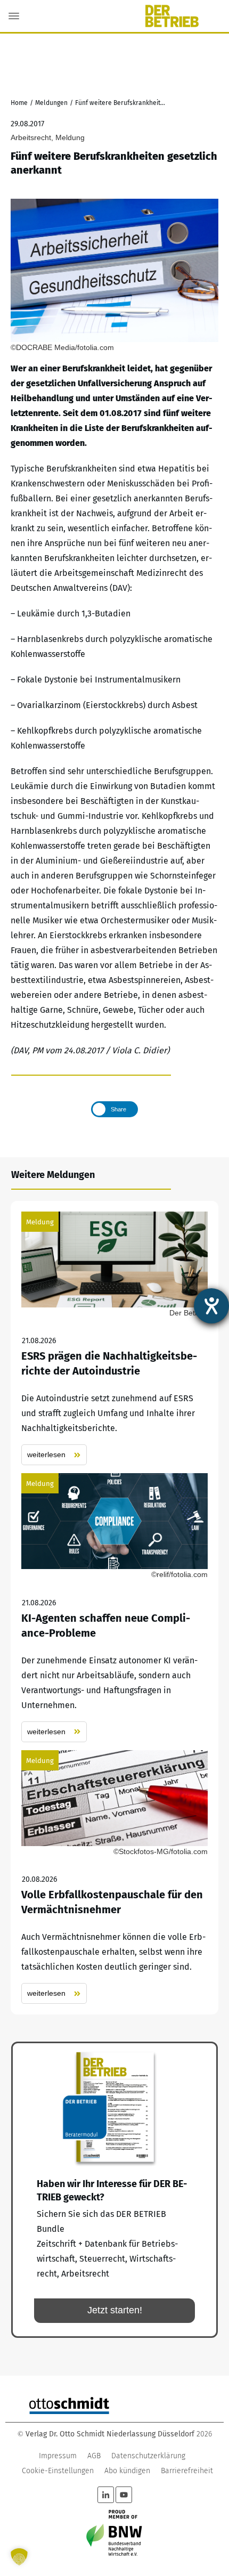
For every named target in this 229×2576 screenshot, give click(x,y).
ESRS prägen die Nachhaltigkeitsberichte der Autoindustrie (114, 1339)
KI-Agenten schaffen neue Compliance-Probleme (114, 1608)
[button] (19, 2557)
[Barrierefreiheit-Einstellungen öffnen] (211, 1306)
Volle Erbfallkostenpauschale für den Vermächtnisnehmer (114, 1877)
